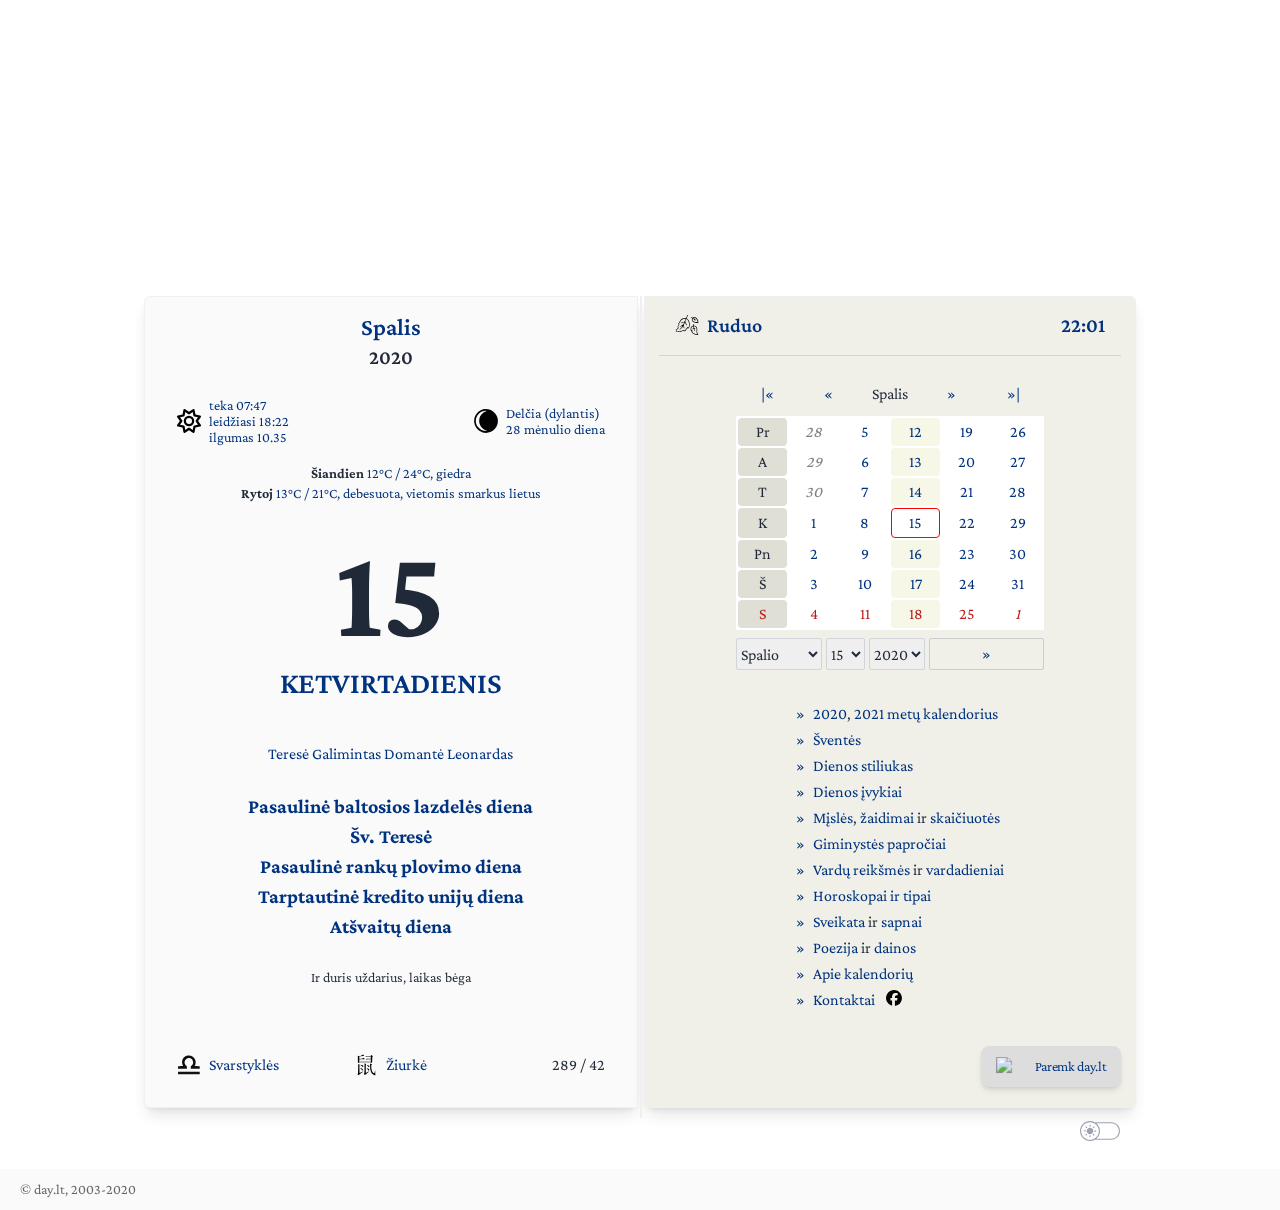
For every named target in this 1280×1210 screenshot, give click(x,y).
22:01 (1083, 325)
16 (915, 553)
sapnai (901, 921)
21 (966, 491)
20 (966, 461)
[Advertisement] (640, 140)
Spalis (391, 326)
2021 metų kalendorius (926, 713)
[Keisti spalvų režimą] (1096, 1134)
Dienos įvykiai (857, 791)
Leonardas (480, 753)
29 (814, 461)
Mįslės (833, 817)
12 (915, 431)
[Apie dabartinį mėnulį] (486, 421)
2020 (830, 713)
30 (813, 491)
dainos (895, 947)
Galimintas (346, 753)
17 (916, 583)
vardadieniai (965, 869)
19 (966, 431)
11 (865, 613)
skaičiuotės (965, 817)
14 (915, 491)
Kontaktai (844, 999)
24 (967, 583)
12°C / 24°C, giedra (419, 473)
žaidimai (887, 817)
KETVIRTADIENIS (391, 682)
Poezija (835, 947)
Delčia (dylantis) (553, 413)
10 (865, 583)
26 (1018, 431)
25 (967, 613)
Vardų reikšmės (861, 869)
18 (916, 613)
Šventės (837, 739)
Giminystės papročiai (879, 843)
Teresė (288, 753)
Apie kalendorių (863, 973)
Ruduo (734, 325)
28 (813, 431)
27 (1017, 461)
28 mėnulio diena (555, 429)
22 (967, 522)
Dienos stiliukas (863, 765)
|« (767, 393)
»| (1013, 393)
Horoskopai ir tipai (872, 895)
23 (967, 553)
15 (915, 522)
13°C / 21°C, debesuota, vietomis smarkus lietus (408, 493)
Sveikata (839, 921)
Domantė (414, 753)
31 (1017, 583)
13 (915, 461)
